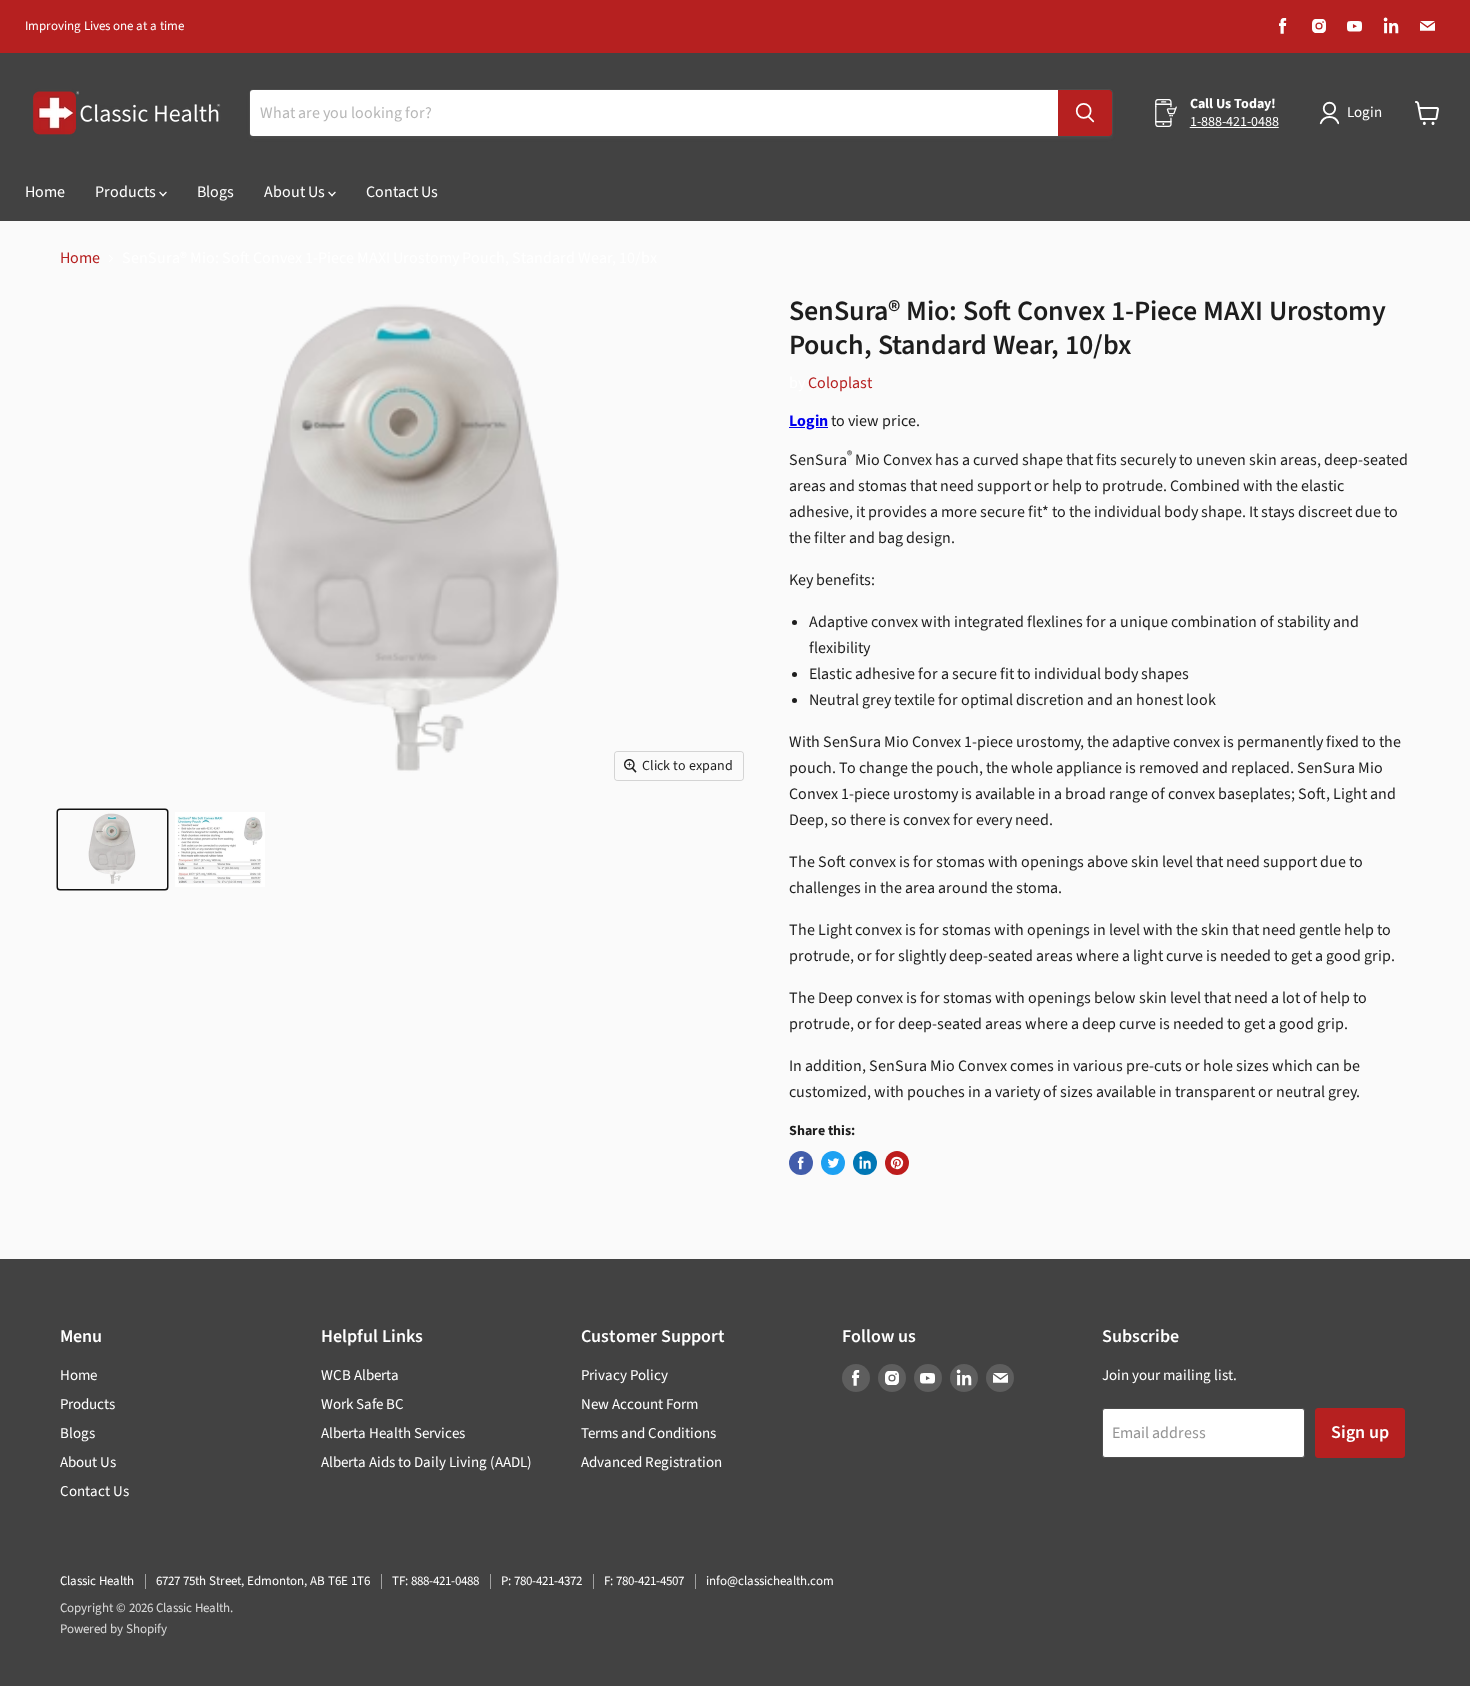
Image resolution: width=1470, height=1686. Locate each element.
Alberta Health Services (393, 1433)
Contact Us (402, 192)
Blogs (215, 192)
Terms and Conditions (648, 1433)
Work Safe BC (362, 1404)
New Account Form (639, 1404)
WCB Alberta (360, 1375)
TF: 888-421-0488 (435, 1581)
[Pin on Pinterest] (897, 1163)
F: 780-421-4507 (644, 1581)
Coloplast (840, 383)
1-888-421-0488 (1234, 122)
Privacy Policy (624, 1375)
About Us (296, 192)
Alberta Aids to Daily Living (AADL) (426, 1462)
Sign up (1360, 1432)
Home (45, 192)
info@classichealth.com (770, 1581)
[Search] (1085, 113)
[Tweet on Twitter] (833, 1163)
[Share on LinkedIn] (865, 1163)
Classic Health (97, 1581)
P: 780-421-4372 (541, 1581)
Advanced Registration (651, 1462)
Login (1364, 112)
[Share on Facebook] (801, 1163)
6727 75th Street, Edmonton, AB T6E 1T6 (263, 1581)
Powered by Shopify (113, 1629)
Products (127, 192)
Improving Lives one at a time (104, 26)
